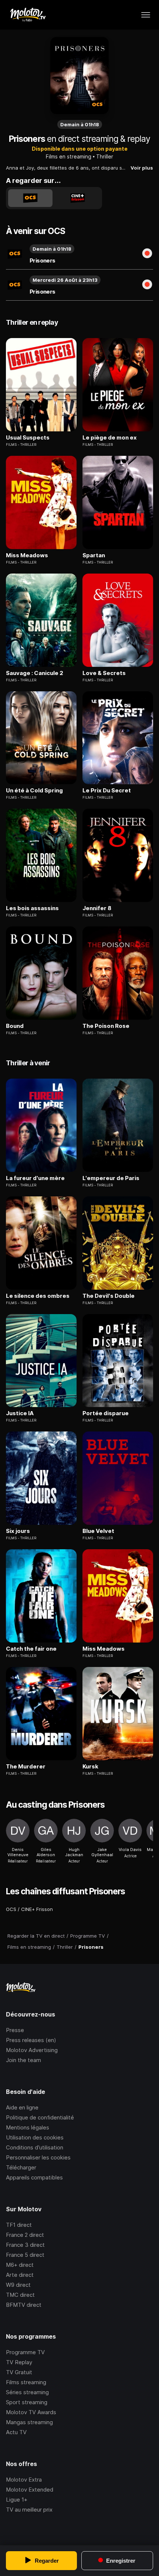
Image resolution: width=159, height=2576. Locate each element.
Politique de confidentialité (40, 2117)
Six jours (18, 1531)
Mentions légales (28, 2127)
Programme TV (25, 2352)
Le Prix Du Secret (107, 791)
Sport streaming (27, 2402)
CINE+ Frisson (37, 1909)
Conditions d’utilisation (35, 2147)
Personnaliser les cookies (38, 2157)
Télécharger (21, 2167)
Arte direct (20, 2275)
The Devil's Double (109, 1296)
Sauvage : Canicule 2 (35, 673)
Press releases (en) (31, 2040)
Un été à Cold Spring (34, 791)
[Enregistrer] (147, 254)
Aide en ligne (22, 2107)
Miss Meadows (27, 555)
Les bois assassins (32, 908)
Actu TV (16, 2432)
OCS (11, 1909)
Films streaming (26, 2382)
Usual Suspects (28, 438)
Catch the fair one (31, 1649)
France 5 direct (25, 2255)
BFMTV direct (24, 2305)
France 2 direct (25, 2235)
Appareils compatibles (34, 2177)
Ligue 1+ (17, 2500)
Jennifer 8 (97, 908)
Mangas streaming (29, 2422)
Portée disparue (106, 1413)
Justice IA (20, 1413)
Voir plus (142, 168)
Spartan (94, 555)
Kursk (90, 1767)
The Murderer (26, 1767)
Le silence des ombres (38, 1296)
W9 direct (18, 2285)
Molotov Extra (24, 2480)
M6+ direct (20, 2265)
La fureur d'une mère (35, 1178)
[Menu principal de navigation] (146, 15)
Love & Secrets (104, 673)
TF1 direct (19, 2225)
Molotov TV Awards (31, 2412)
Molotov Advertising (32, 2050)
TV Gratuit (19, 2372)
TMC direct (20, 2295)
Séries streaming (27, 2392)
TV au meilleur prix (29, 2510)
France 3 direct (25, 2245)
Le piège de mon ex (110, 438)
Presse (15, 2030)
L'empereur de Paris (111, 1178)
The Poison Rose (106, 1026)
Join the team (23, 2060)
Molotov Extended (30, 2490)
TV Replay (19, 2362)
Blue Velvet (98, 1531)
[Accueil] (28, 15)
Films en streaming (69, 156)
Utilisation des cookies (35, 2137)
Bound (15, 1026)
